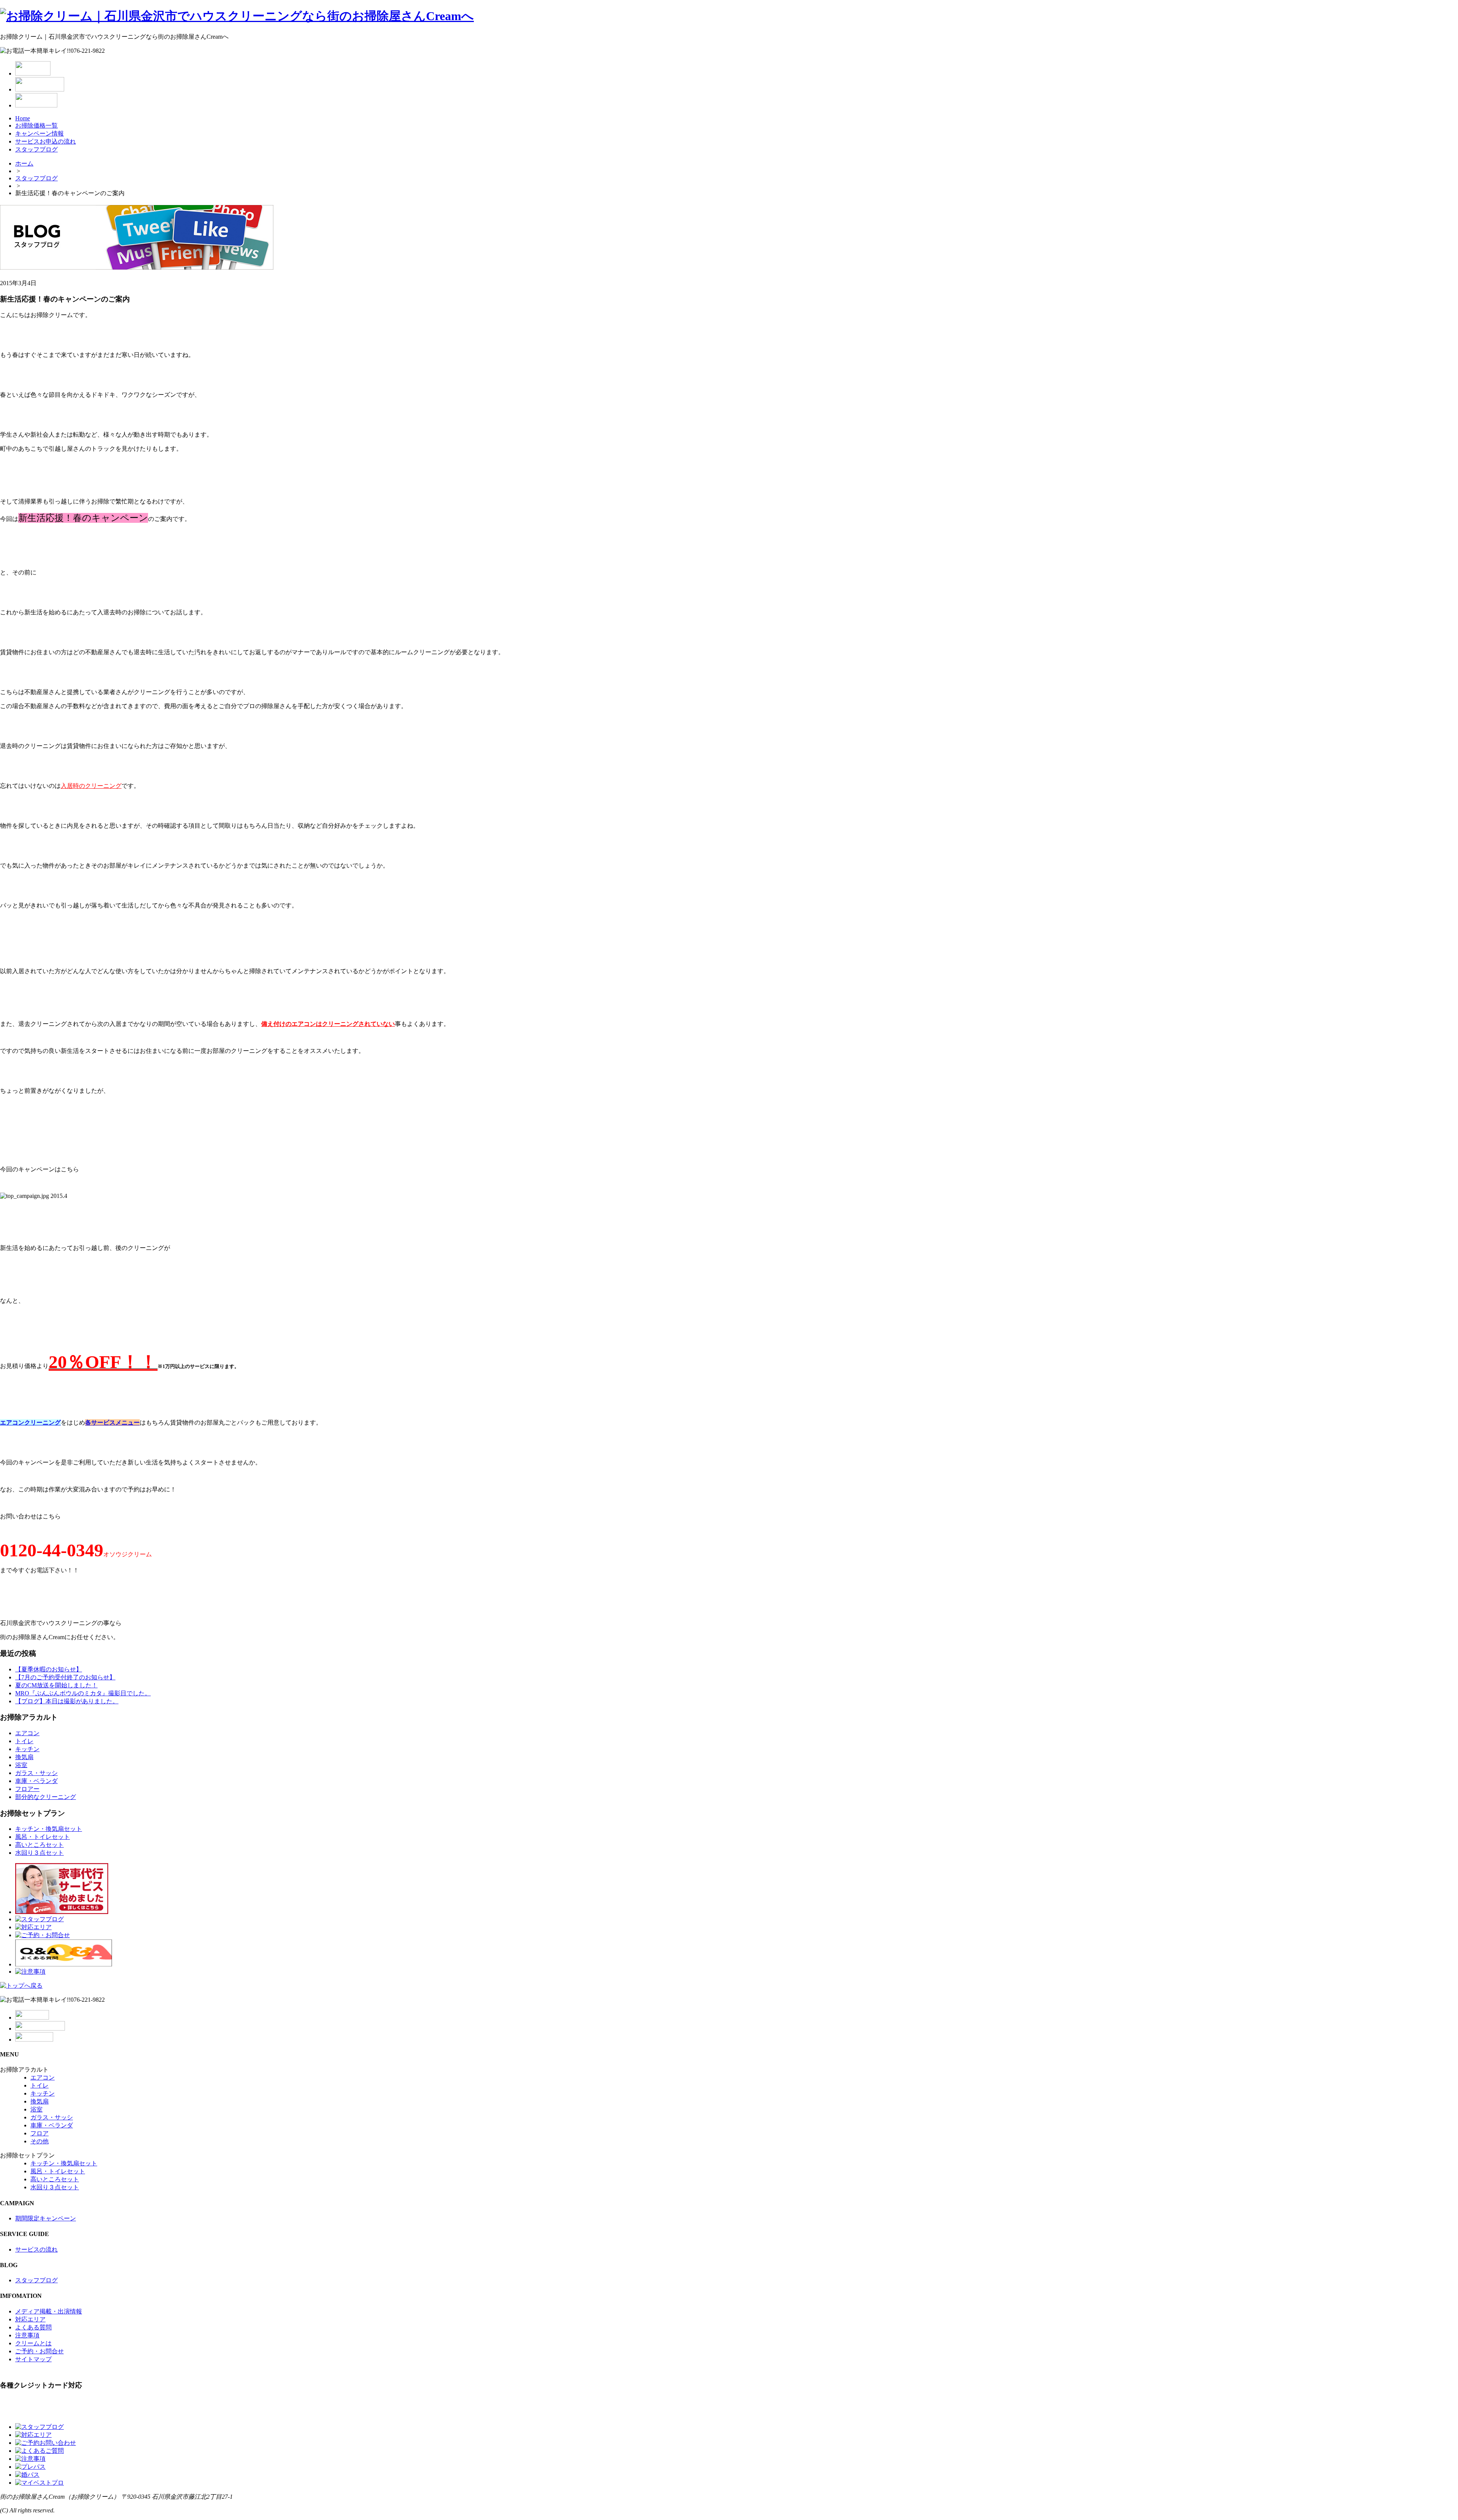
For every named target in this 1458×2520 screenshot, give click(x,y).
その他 (39, 2141)
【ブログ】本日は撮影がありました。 (67, 1701)
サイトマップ (33, 2359)
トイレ (24, 1741)
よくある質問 (33, 2327)
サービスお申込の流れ (46, 141)
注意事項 (27, 2335)
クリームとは (33, 2343)
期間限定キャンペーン (46, 2218)
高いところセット (39, 1845)
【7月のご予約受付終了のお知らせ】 (65, 1677)
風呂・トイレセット (43, 1837)
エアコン (27, 1733)
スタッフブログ (36, 149)
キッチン (27, 1749)
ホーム (24, 163)
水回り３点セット (39, 1853)
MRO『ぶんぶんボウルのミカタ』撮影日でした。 (83, 1693)
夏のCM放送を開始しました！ (56, 1685)
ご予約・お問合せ (39, 2351)
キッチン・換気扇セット (49, 1829)
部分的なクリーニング (46, 1797)
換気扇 (24, 1757)
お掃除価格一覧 (36, 125)
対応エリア (30, 2319)
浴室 (21, 1765)
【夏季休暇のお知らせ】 (49, 1669)
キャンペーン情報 (39, 133)
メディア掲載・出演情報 (49, 2311)
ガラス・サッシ (36, 1773)
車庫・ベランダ (36, 1781)
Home (23, 118)
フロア (39, 2133)
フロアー (27, 1789)
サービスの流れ (36, 2249)
